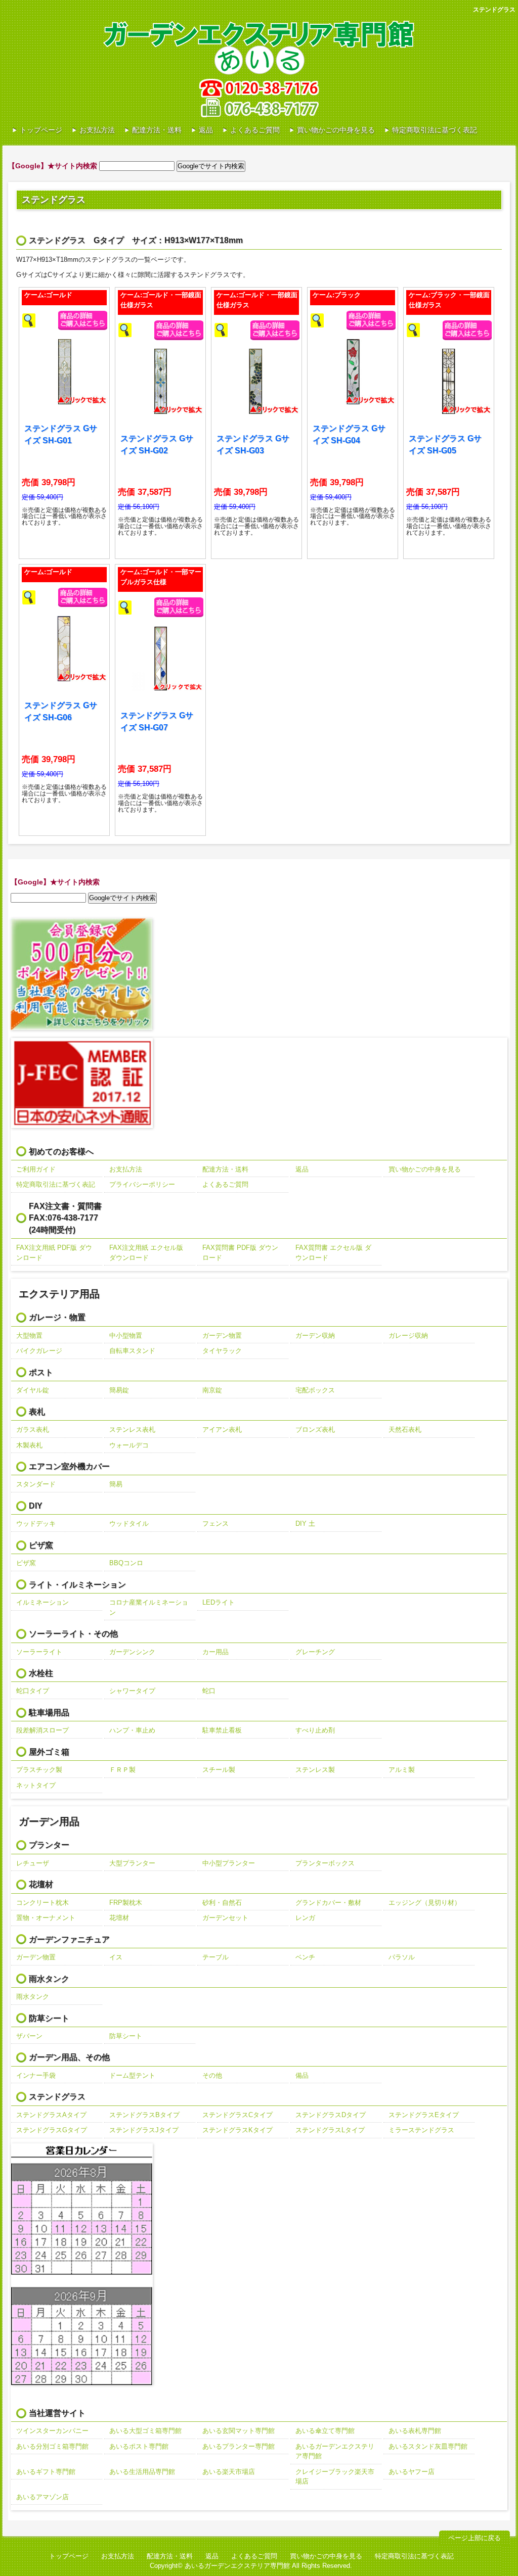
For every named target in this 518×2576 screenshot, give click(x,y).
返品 (206, 130)
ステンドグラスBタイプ (144, 2115)
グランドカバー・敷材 (328, 1903)
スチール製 (219, 1770)
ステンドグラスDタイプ (331, 2115)
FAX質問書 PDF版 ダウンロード (240, 1253)
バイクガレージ (39, 1351)
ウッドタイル (129, 1524)
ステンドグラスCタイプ (238, 2115)
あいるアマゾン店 (42, 2497)
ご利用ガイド (36, 1169)
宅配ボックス (315, 1390)
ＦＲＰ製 (122, 1770)
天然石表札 (405, 1430)
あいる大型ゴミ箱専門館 (145, 2431)
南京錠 (212, 1390)
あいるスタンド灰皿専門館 (428, 2446)
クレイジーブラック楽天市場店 (335, 2477)
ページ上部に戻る (474, 2538)
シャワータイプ (132, 1691)
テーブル (215, 1957)
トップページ (41, 130)
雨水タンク (33, 1997)
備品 (302, 2075)
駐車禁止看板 (222, 1730)
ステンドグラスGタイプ (52, 2130)
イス (116, 1957)
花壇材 (119, 1918)
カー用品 (215, 1652)
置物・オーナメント (46, 1918)
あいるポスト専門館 (139, 2446)
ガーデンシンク (132, 1652)
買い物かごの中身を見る (336, 130)
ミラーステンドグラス (421, 2130)
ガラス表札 (33, 1430)
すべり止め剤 (315, 1730)
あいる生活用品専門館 (142, 2472)
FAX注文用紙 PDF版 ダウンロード (54, 1253)
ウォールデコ (129, 1445)
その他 (212, 2075)
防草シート (126, 2036)
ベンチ (305, 1957)
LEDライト (219, 1602)
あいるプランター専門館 (239, 2446)
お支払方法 (97, 130)
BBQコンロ (126, 1563)
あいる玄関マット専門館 (239, 2431)
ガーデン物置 (222, 1336)
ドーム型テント (132, 2075)
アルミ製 (402, 1770)
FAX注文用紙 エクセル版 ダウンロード (146, 1253)
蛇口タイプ (33, 1691)
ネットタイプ (36, 1785)
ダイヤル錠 (33, 1390)
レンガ (305, 1918)
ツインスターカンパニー (52, 2431)
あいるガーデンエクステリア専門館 (335, 2451)
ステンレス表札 (132, 1430)
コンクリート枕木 (42, 1903)
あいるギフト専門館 (46, 2472)
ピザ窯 (26, 1563)
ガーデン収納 (315, 1336)
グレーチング (315, 1652)
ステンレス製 (315, 1770)
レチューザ (33, 1863)
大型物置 (29, 1336)
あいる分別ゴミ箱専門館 (52, 2446)
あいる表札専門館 (415, 2431)
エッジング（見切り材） (425, 1903)
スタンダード (36, 1484)
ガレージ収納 (408, 1336)
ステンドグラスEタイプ (424, 2115)
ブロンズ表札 (315, 1430)
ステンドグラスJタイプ (144, 2130)
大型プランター (132, 1863)
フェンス (215, 1524)
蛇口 (209, 1691)
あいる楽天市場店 (229, 2472)
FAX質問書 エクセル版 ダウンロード (333, 1253)
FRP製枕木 (126, 1903)
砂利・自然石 (222, 1903)
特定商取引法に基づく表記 (435, 130)
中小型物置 (126, 1336)
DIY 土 (305, 1524)
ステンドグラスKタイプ (238, 2130)
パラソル (402, 1957)
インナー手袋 (36, 2075)
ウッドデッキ (36, 1524)
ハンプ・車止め (132, 1730)
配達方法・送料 (157, 130)
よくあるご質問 (255, 130)
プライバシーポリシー (142, 1184)
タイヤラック (222, 1351)
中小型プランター (229, 1863)
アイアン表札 (222, 1430)
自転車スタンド (132, 1351)
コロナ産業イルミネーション (149, 1607)
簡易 (116, 1484)
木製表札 (29, 1445)
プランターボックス (325, 1863)
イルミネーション (42, 1602)
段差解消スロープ (42, 1730)
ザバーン (29, 2036)
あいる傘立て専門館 (325, 2431)
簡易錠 (119, 1390)
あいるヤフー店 (412, 2472)
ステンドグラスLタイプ (330, 2130)
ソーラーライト (39, 1652)
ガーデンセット (225, 1918)
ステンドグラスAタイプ (51, 2115)
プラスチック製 (39, 1770)
